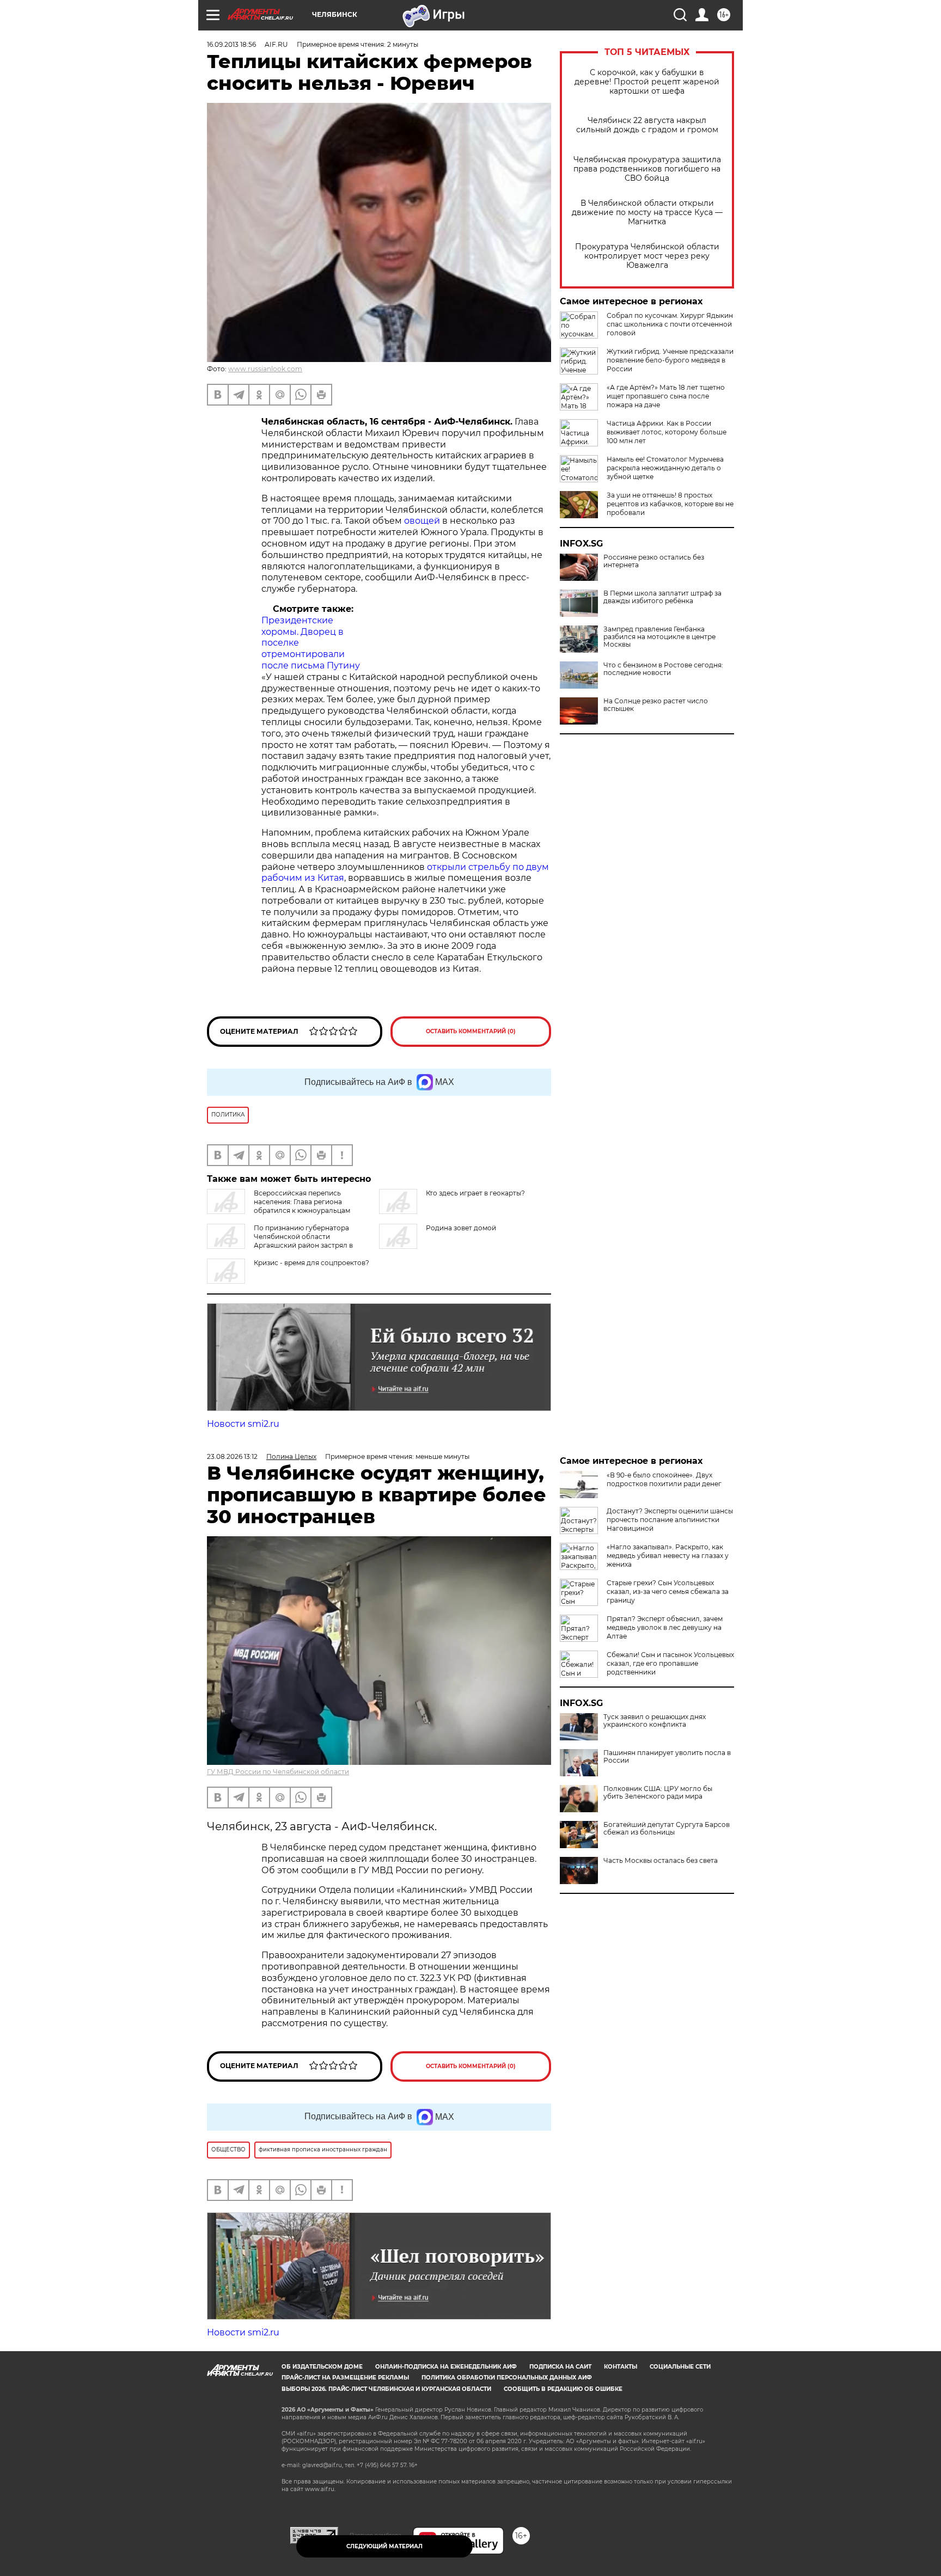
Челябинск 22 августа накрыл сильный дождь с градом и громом (647, 125)
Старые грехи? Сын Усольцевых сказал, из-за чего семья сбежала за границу (668, 1591)
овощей (422, 521)
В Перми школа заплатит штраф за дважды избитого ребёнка (662, 597)
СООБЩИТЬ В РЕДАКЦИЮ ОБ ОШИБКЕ (563, 2389)
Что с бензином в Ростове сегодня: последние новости (663, 669)
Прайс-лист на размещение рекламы (345, 2378)
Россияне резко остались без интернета (654, 561)
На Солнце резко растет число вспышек (656, 705)
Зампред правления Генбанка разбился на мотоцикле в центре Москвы (659, 637)
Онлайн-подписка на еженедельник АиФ (446, 2367)
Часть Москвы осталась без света (661, 1861)
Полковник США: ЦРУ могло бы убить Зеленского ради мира (658, 1793)
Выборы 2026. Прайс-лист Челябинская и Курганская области (386, 2389)
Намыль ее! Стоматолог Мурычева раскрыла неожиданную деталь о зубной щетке (665, 468)
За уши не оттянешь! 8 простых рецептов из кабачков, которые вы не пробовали (670, 504)
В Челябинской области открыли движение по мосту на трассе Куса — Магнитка (647, 213)
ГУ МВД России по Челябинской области (278, 1772)
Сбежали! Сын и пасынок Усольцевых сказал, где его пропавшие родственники (670, 1663)
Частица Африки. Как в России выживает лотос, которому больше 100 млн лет (667, 432)
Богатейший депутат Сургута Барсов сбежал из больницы (667, 1829)
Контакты (621, 2367)
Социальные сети (680, 2367)
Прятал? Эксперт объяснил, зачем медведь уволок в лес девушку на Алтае (665, 1627)
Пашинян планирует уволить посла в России (667, 1757)
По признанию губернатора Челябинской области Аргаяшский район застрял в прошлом (280, 1241)
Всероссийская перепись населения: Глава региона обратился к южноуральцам (302, 1202)
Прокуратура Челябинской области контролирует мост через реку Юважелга (647, 256)
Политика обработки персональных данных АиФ (507, 2378)
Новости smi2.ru (243, 1424)
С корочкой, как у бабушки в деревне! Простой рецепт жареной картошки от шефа (647, 82)
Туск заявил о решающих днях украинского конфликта (655, 1721)
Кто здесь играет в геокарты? (475, 1193)
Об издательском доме (322, 2367)
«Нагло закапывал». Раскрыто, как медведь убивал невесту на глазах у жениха (668, 1556)
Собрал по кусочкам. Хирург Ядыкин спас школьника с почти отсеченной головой (670, 324)
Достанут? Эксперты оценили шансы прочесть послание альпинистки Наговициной (670, 1520)
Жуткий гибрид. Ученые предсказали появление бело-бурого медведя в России (670, 360)
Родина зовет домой (461, 1228)
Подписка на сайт (560, 2367)
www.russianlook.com (265, 369)
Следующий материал (384, 2546)
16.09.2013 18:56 (231, 44)
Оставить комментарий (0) (471, 1031)
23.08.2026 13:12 (232, 1456)
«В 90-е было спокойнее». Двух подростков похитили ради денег (664, 1479)
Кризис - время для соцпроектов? (311, 1263)
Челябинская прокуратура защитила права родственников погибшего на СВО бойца (647, 169)
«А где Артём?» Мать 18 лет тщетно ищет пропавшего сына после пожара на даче (666, 396)
